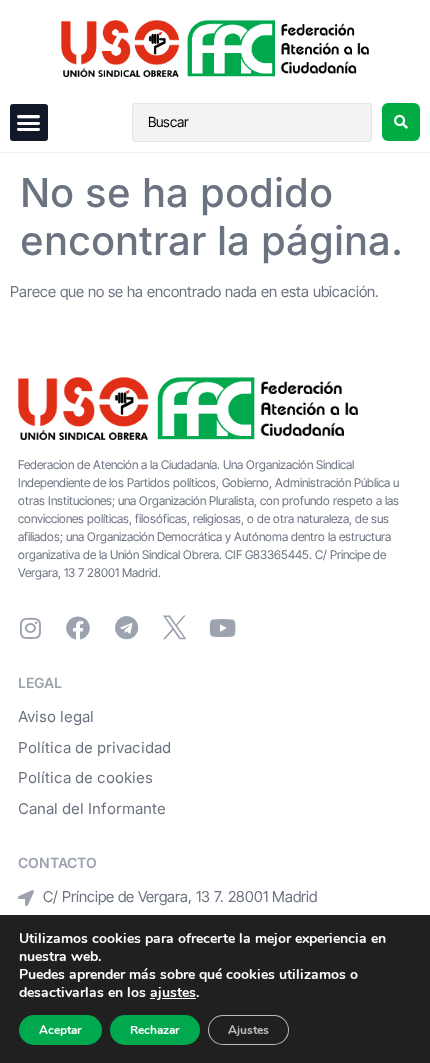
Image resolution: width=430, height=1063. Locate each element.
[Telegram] (126, 628)
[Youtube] (222, 628)
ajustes (173, 993)
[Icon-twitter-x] (174, 628)
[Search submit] (401, 122)
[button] (29, 123)
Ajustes (248, 1030)
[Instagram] (30, 628)
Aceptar (60, 1030)
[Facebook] (78, 628)
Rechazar (155, 1030)
